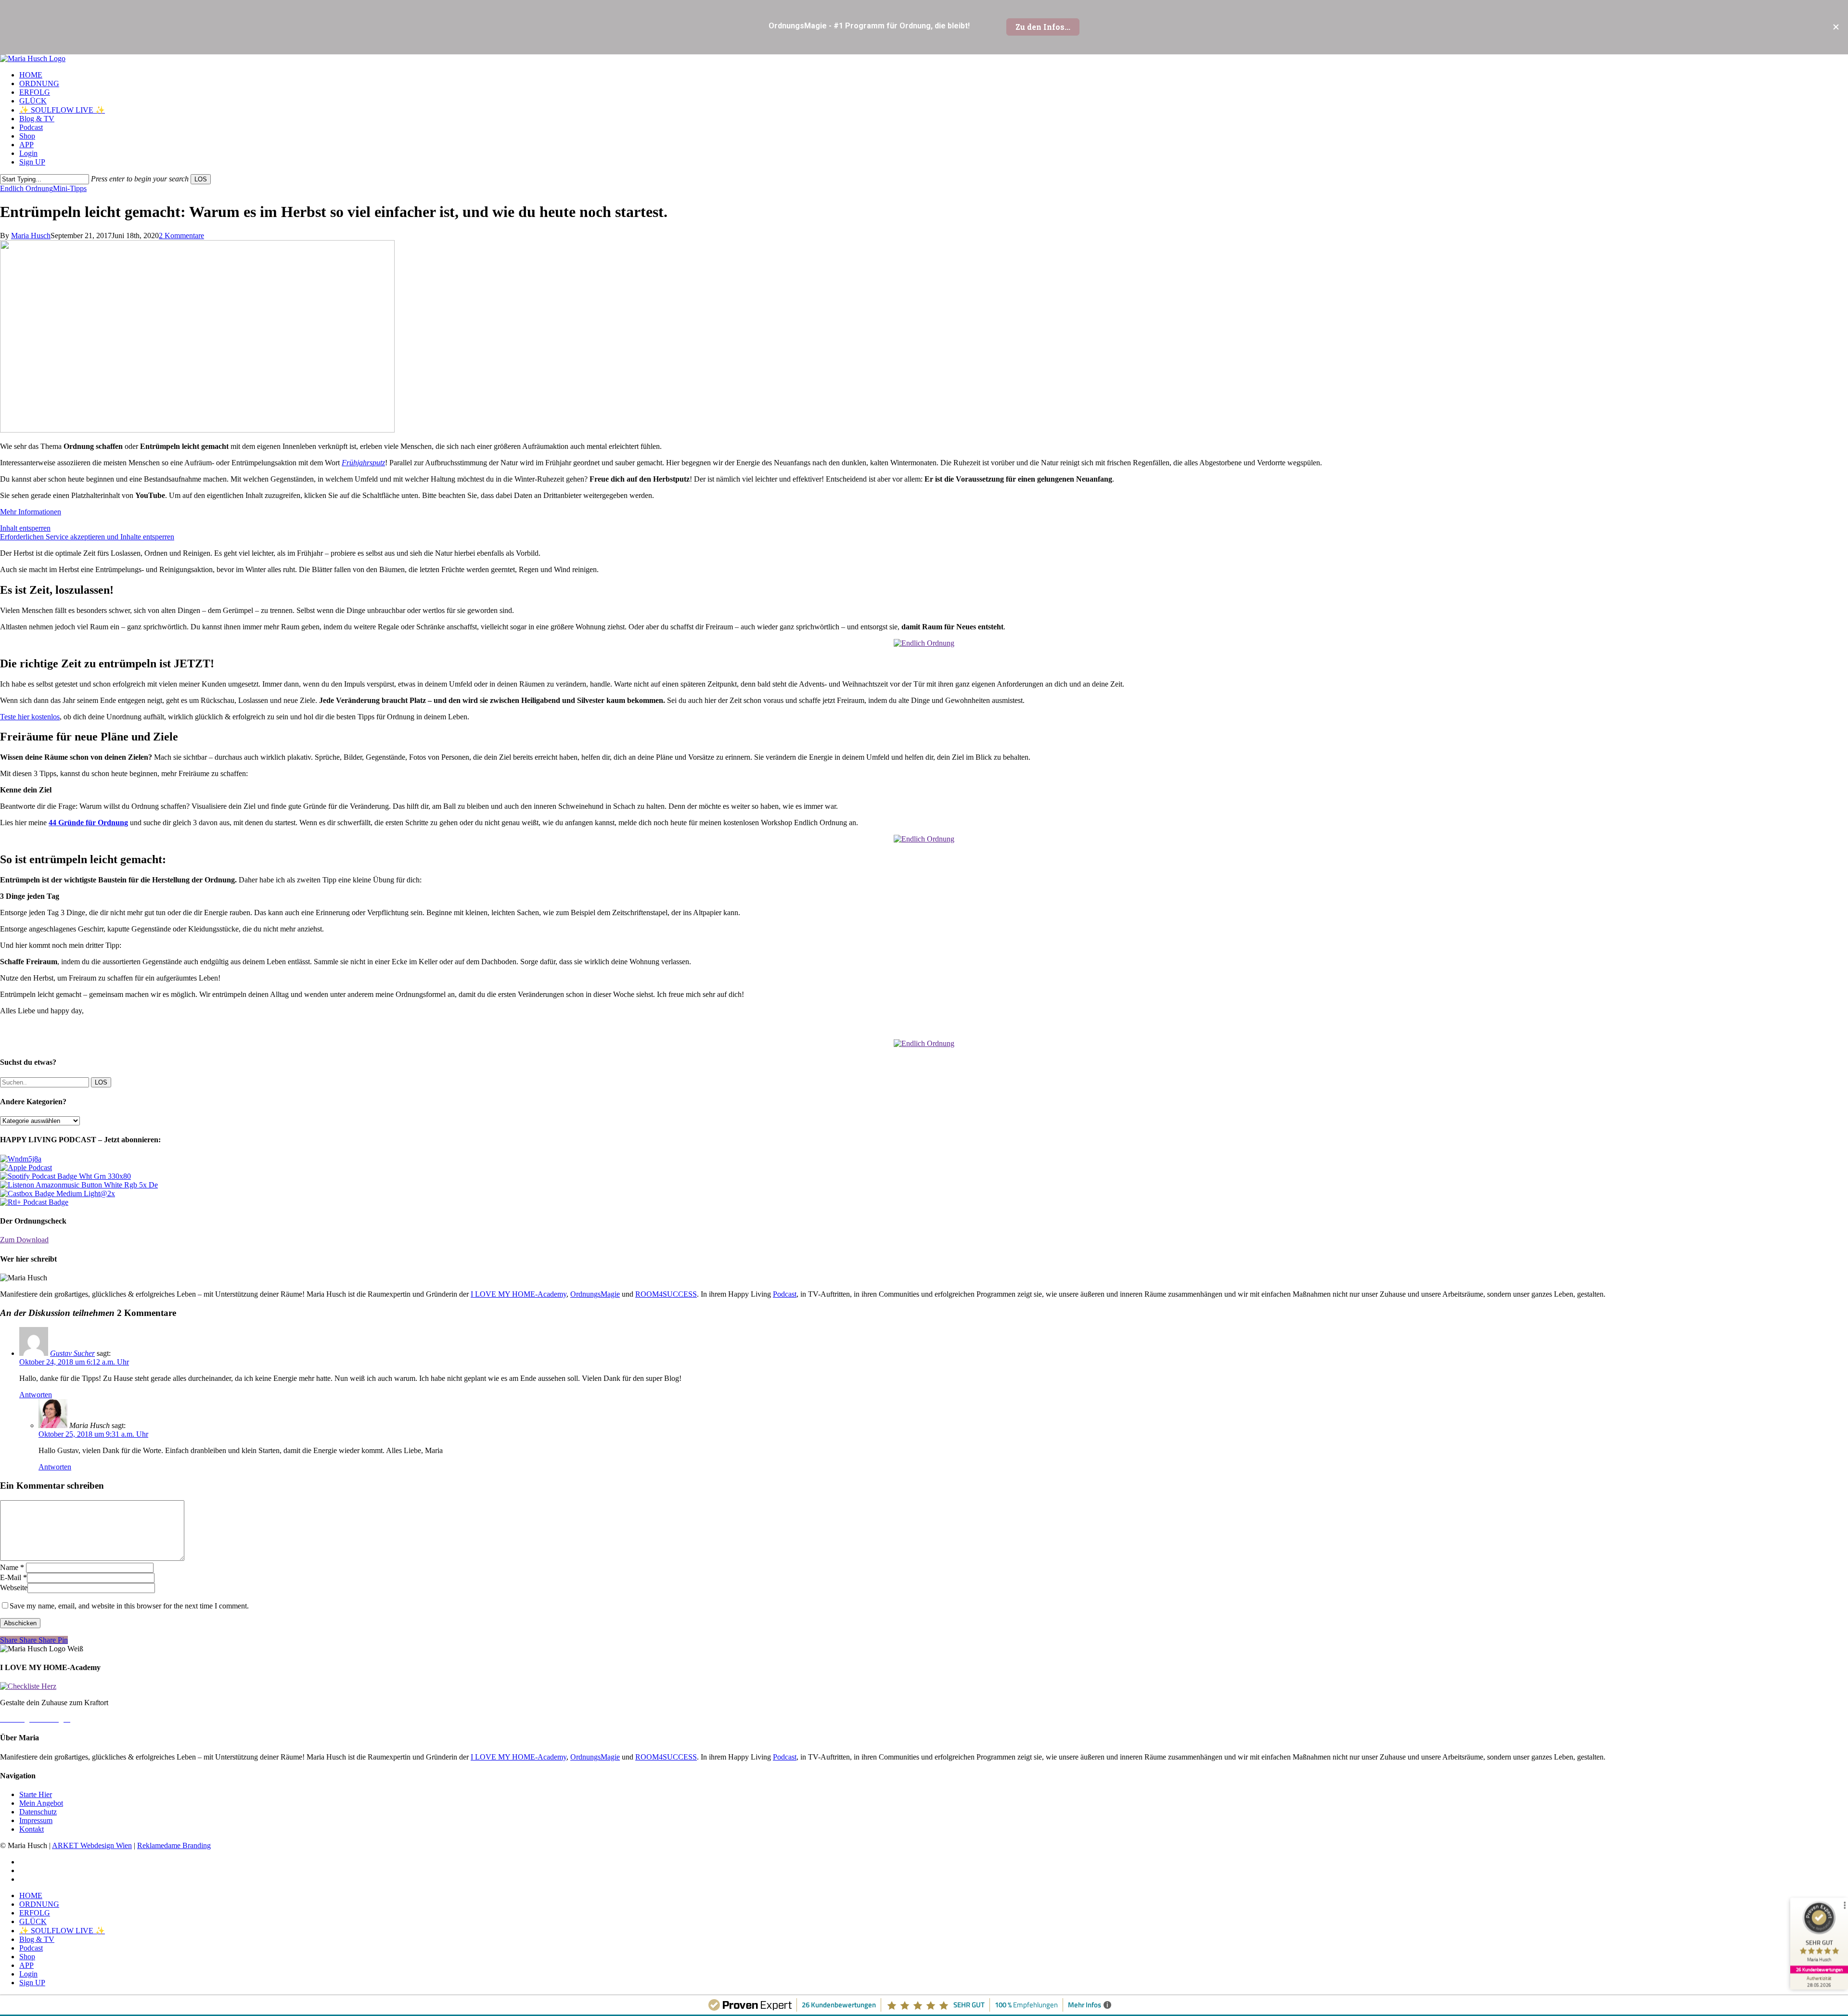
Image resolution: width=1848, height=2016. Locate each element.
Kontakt (32, 1829)
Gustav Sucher (72, 1353)
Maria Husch (31, 236)
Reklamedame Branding (174, 1845)
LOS (201, 179)
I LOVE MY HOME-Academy (519, 1294)
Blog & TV (37, 1939)
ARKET (66, 1845)
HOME (31, 1895)
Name (12, 1567)
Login (28, 1974)
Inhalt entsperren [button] (25, 528)
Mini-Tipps (70, 188)
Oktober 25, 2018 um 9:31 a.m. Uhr (93, 1434)
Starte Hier (36, 1794)
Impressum (36, 1820)
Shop (27, 1957)
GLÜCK (33, 1921)
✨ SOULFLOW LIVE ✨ (62, 1931)
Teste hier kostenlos (30, 717)
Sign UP (32, 1983)
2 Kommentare (181, 236)
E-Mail (13, 1577)
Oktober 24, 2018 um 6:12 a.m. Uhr (74, 1362)
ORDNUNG (39, 1904)
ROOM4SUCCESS (666, 1294)
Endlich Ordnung (26, 188)
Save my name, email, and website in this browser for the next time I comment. (129, 1606)
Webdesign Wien (106, 1845)
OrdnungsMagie (595, 1294)
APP (26, 1965)
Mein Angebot (41, 1803)
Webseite (14, 1588)
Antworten (36, 1395)
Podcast (785, 1294)
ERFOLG (35, 1913)
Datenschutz (38, 1812)
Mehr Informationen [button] (31, 512)
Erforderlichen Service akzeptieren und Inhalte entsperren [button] (87, 537)
